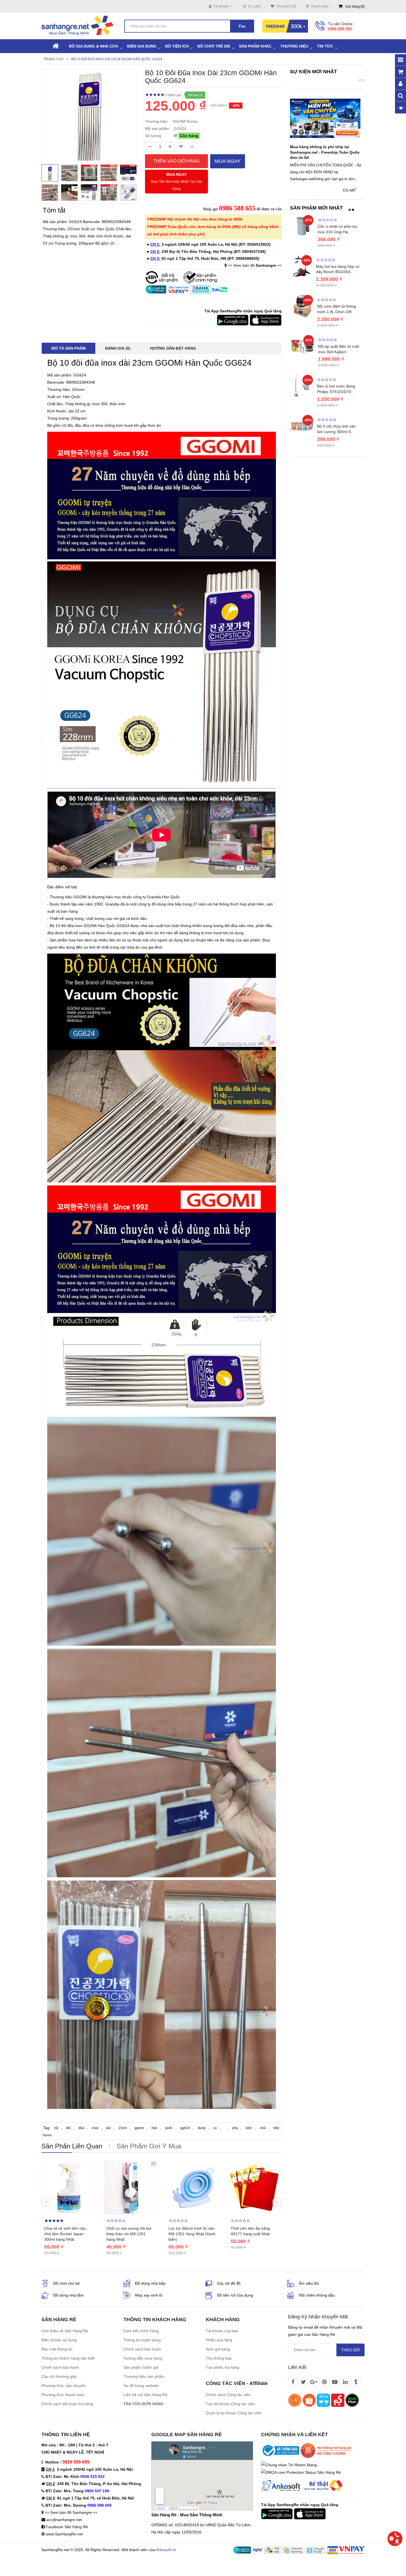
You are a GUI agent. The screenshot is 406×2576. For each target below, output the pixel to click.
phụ (235, 2128)
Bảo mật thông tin (57, 2349)
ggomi (139, 2128)
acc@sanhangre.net (64, 2520)
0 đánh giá (173, 95)
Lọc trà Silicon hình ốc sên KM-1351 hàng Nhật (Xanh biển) (192, 2234)
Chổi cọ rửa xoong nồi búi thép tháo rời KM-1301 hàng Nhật (129, 2234)
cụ (215, 2128)
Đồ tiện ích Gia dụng (235, 2295)
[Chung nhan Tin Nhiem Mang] (289, 2465)
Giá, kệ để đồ (229, 2283)
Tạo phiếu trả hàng (222, 2367)
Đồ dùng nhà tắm (68, 2295)
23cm (123, 2128)
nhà (263, 2128)
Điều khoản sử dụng (59, 2340)
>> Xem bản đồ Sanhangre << (71, 2512)
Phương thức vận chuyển (64, 2386)
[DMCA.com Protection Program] (301, 2472)
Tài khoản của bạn (222, 2331)
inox (95, 2128)
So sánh (254, 6)
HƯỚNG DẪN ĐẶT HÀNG (173, 348)
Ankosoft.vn (166, 2550)
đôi (68, 2128)
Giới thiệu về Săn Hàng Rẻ (65, 2331)
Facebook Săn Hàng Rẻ (67, 2527)
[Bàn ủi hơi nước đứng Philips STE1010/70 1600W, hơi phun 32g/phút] (302, 385)
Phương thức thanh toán (63, 2395)
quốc (169, 2128)
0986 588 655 (340, 29)
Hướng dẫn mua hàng (143, 2358)
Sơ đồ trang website (141, 2386)
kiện (249, 2128)
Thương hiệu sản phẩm (144, 2376)
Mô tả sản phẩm (68, 348)
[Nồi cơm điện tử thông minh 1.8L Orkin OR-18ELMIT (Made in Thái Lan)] (302, 305)
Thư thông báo (219, 2358)
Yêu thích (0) (286, 6)
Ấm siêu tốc (309, 2283)
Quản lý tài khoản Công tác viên (234, 2413)
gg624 (185, 2128)
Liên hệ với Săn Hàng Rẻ (145, 2395)
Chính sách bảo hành (60, 2367)
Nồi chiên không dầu (317, 2295)
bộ (56, 2128)
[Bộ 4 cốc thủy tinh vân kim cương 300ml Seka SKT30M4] (302, 425)
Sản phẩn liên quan (72, 2146)
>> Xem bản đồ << (255, 265)
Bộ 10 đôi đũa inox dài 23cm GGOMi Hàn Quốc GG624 (117, 59)
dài (108, 2128)
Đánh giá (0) (118, 348)
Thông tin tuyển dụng (142, 2340)
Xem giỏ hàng (218, 2349)
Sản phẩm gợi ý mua (149, 2146)
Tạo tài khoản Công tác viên (230, 2404)
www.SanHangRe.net (64, 2534)
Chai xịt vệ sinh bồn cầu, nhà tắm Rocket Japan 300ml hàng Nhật (66, 2234)
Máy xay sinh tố (149, 2295)
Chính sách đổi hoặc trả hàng (67, 2404)
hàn (155, 2128)
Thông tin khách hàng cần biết (68, 2358)
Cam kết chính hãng (141, 2331)
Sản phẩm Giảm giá (141, 2367)
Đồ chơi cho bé (67, 2283)
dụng (202, 2128)
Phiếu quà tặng (219, 2340)
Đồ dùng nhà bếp (150, 2283)
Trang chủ (54, 59)
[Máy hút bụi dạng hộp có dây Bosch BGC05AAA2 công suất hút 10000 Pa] (302, 265)
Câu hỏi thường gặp (59, 2376)
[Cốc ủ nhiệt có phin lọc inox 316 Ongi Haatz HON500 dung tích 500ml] (302, 226)
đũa (81, 2128)
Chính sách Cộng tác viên (228, 2395)
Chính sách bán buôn (142, 2349)
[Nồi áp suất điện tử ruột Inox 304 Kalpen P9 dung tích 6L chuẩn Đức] (303, 346)
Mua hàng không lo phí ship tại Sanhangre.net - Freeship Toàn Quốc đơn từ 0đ (325, 152)
